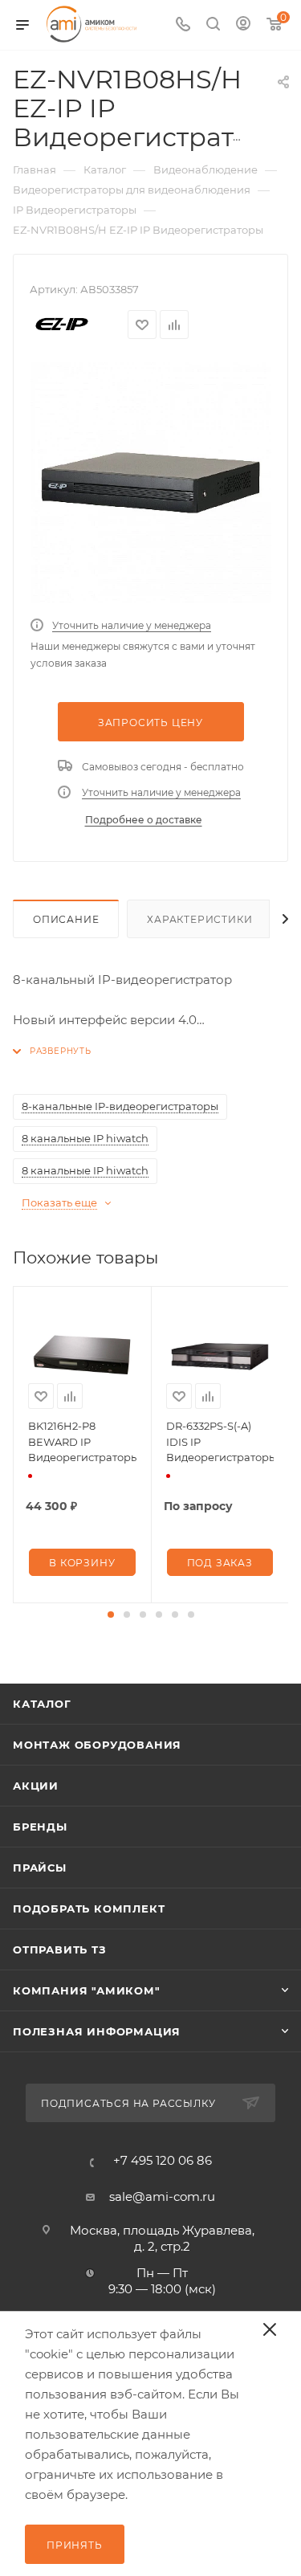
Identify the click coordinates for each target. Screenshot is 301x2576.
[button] (111, 1615)
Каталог (42, 1704)
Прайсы (40, 1868)
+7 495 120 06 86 (163, 2160)
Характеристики (199, 919)
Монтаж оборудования (97, 1745)
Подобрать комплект (89, 1909)
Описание (66, 919)
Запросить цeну (150, 723)
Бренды (40, 1827)
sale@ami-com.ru (162, 2196)
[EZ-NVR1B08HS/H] (151, 483)
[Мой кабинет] (243, 25)
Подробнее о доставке (144, 820)
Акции (36, 1786)
